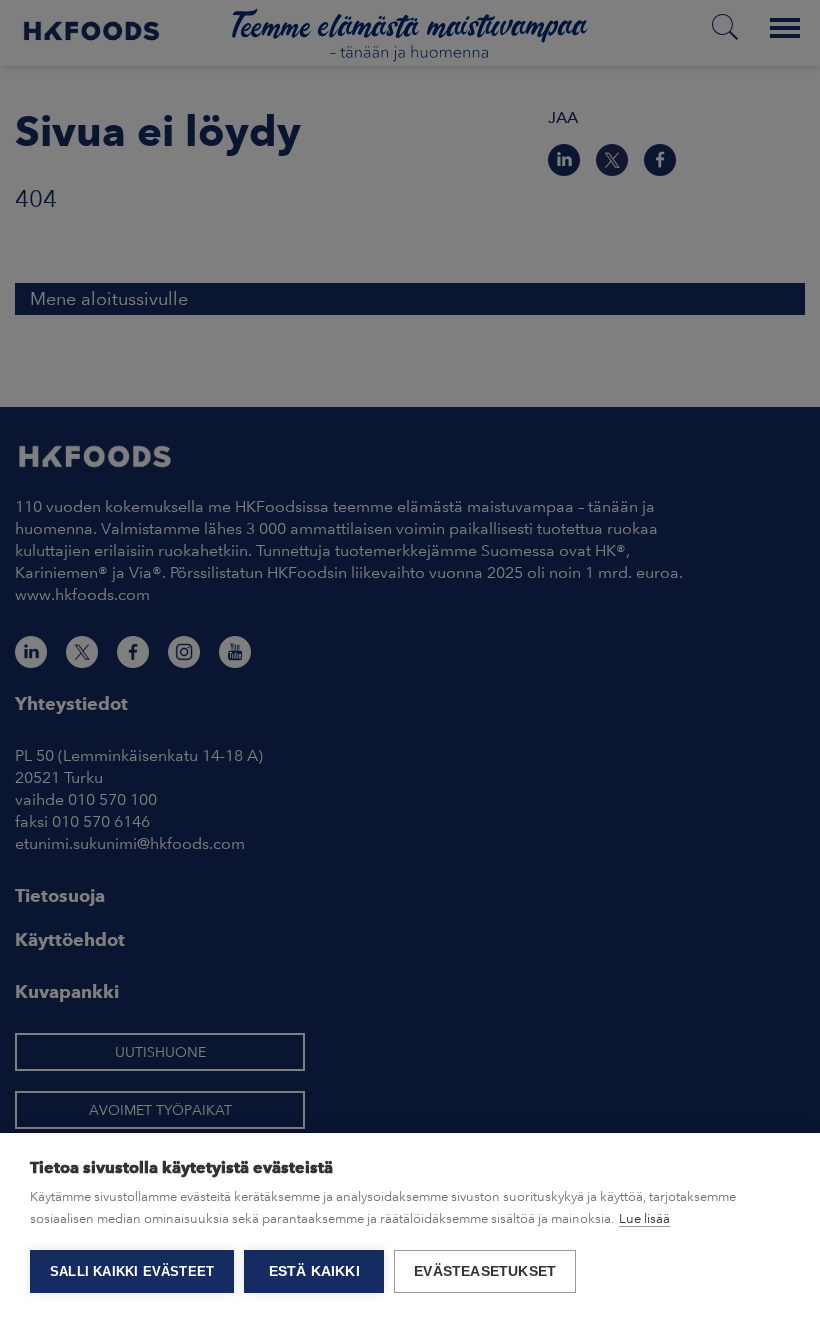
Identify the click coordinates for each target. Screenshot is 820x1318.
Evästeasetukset (485, 1271)
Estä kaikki (314, 1271)
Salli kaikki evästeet (132, 1271)
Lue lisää (644, 1218)
